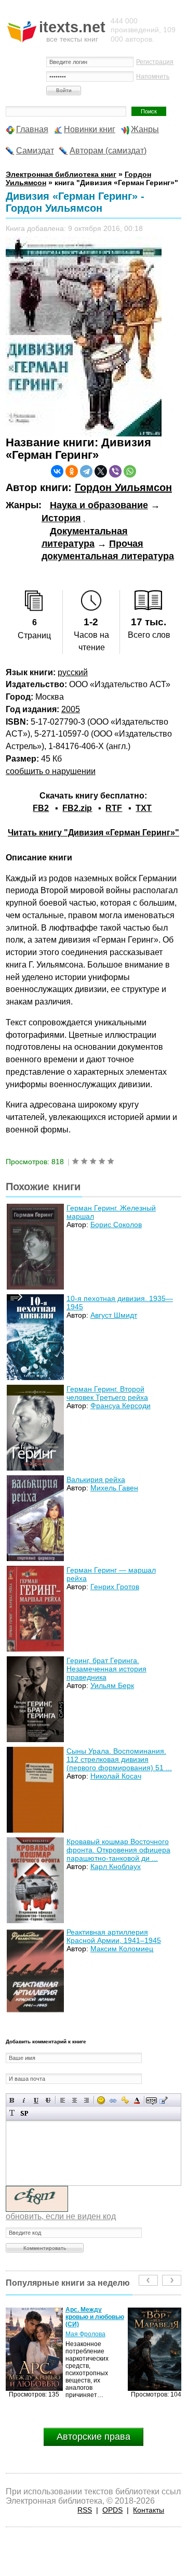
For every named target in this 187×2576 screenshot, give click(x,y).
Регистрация (155, 62)
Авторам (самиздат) (108, 151)
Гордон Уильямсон (123, 487)
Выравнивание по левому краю (63, 2100)
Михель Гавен (114, 1488)
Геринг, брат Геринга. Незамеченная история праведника (106, 1669)
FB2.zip (77, 808)
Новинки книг (90, 129)
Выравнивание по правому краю (86, 2100)
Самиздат (35, 151)
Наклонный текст (24, 2100)
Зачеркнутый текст (48, 2100)
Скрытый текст (151, 2100)
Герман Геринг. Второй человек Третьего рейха (107, 1393)
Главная (32, 129)
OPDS (112, 2510)
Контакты (149, 2510)
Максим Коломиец (122, 1949)
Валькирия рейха (96, 1479)
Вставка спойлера (24, 2113)
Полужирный (12, 2100)
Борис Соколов (116, 1225)
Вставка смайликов (101, 2100)
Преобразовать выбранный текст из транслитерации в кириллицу (12, 2113)
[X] (101, 471)
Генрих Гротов (115, 1587)
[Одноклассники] (72, 471)
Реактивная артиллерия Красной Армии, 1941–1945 (114, 1936)
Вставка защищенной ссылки (125, 2100)
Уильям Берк (112, 1685)
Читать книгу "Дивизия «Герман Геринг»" (94, 833)
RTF (114, 808)
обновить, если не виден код (61, 2216)
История (61, 518)
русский (73, 672)
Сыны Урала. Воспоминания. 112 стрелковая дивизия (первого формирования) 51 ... (119, 1759)
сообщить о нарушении (51, 771)
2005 (71, 709)
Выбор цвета (137, 2100)
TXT (144, 808)
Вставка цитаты (163, 2100)
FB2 (41, 808)
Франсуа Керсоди (121, 1406)
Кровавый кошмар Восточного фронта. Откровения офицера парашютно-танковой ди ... (118, 1850)
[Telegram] (86, 471)
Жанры (145, 129)
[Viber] (115, 471)
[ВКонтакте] (57, 471)
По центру (75, 2100)
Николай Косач (116, 1776)
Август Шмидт (114, 1315)
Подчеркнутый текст (36, 2100)
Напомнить (153, 76)
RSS (85, 2510)
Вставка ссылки (113, 2100)
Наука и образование (99, 505)
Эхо (71, 2327)
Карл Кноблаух (116, 1866)
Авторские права (94, 2437)
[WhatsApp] (130, 471)
